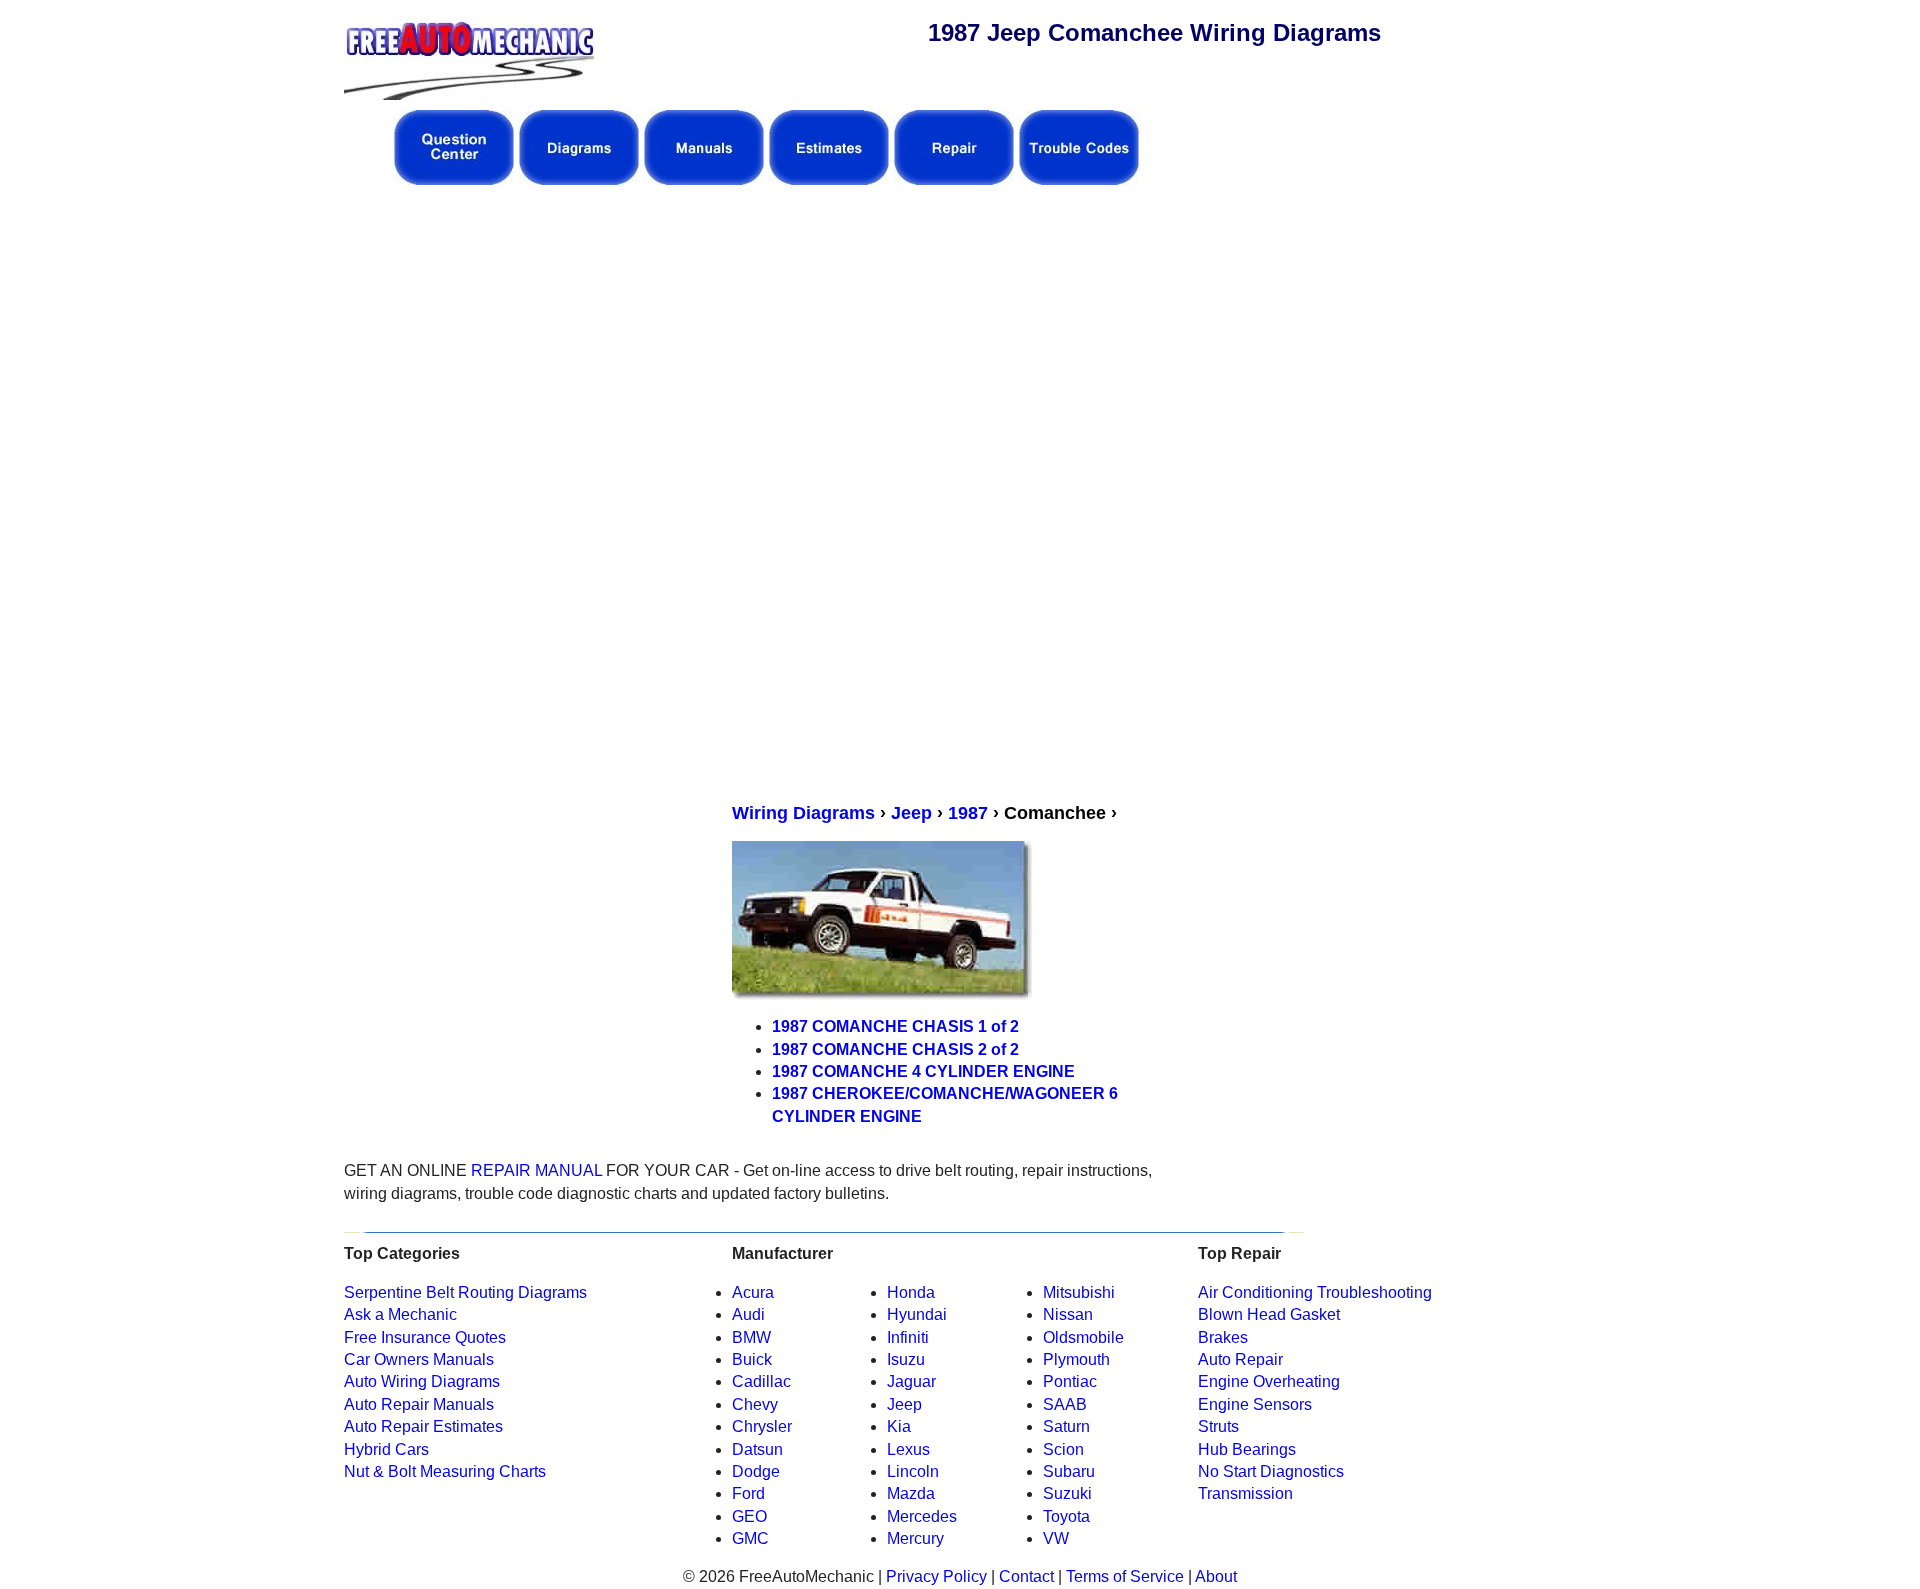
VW (1056, 1538)
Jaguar (911, 1381)
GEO (749, 1516)
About (1216, 1576)
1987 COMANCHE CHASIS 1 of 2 (895, 1026)
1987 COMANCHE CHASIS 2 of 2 (895, 1049)
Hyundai (917, 1314)
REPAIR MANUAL (536, 1170)
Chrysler (762, 1426)
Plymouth (1076, 1359)
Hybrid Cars (386, 1449)
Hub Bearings (1247, 1449)
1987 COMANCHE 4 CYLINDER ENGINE (923, 1071)
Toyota (1066, 1516)
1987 (968, 813)
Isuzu (906, 1359)
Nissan (1068, 1314)
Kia (899, 1426)
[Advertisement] (766, 341)
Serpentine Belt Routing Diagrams (465, 1292)
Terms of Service (1123, 1576)
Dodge (756, 1471)
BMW (751, 1337)
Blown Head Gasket (1269, 1314)
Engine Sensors (1255, 1404)
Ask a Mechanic (400, 1314)
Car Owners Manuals (419, 1359)
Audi (748, 1314)
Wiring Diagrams (803, 813)
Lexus (908, 1449)
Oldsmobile (1083, 1337)
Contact (1024, 1576)
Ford (748, 1493)
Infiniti (908, 1337)
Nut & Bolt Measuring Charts (445, 1471)
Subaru (1069, 1471)
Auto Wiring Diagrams (422, 1381)
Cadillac (761, 1381)
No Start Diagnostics (1271, 1471)
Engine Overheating (1269, 1381)
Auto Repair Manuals (419, 1404)
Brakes (1223, 1337)
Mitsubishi (1079, 1292)
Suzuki (1067, 1493)
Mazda (911, 1493)
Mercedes (922, 1516)
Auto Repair (1240, 1359)
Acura (753, 1292)
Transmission (1245, 1493)
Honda (911, 1292)
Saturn (1066, 1426)
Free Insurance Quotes (425, 1337)
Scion (1063, 1449)
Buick (752, 1359)
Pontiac (1070, 1381)
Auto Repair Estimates (423, 1426)
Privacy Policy (936, 1576)
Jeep (911, 813)
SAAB (1065, 1404)
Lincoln (913, 1471)
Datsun (757, 1449)
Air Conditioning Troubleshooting (1315, 1292)
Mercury (915, 1538)
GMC (750, 1538)
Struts (1218, 1426)
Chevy (755, 1404)
